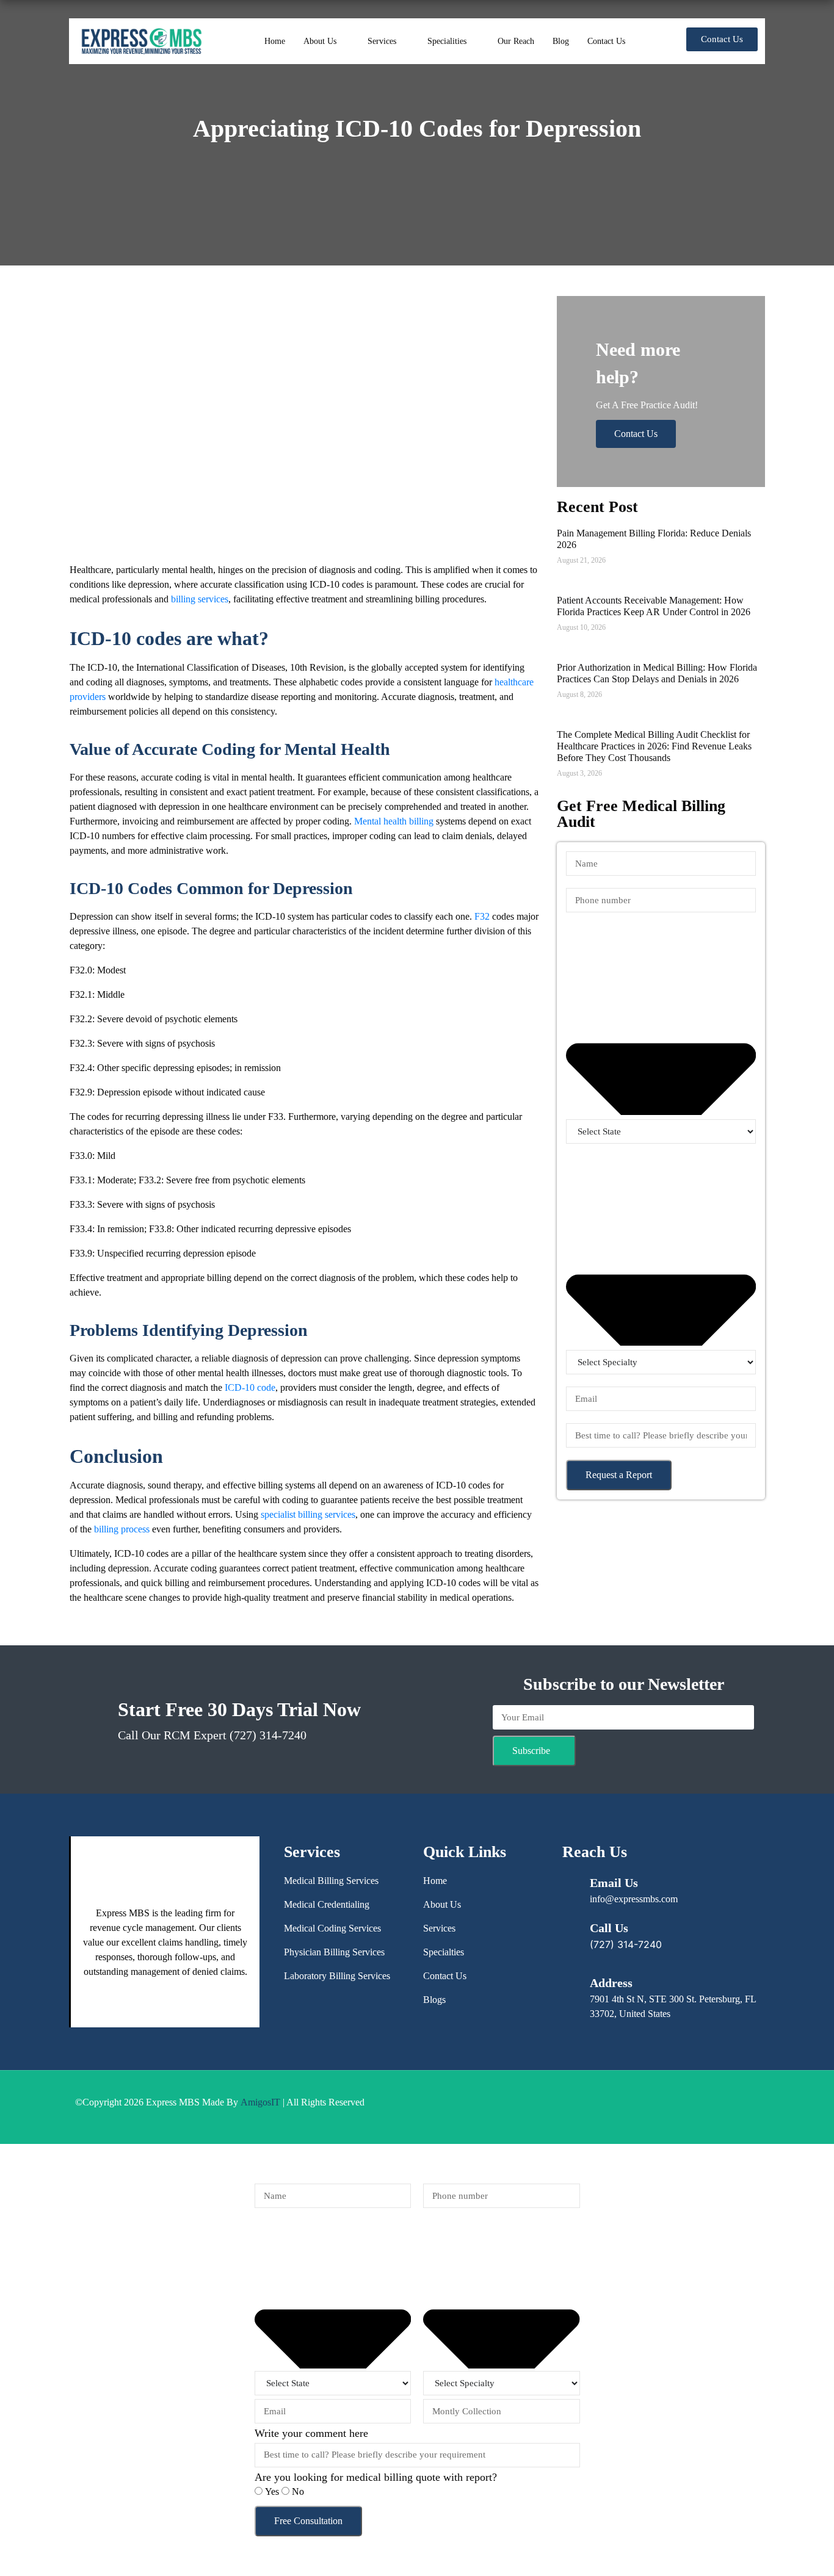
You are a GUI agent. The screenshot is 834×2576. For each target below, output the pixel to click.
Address (611, 1983)
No (298, 2491)
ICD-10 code (250, 1387)
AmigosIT (260, 2102)
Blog (561, 41)
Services (382, 41)
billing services (200, 599)
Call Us (609, 1928)
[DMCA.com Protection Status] (475, 2107)
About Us (320, 41)
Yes (273, 2491)
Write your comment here (311, 2433)
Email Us (614, 1883)
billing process (122, 1529)
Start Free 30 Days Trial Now (239, 1709)
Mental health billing (394, 821)
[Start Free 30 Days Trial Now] (90, 1713)
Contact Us (606, 41)
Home (275, 41)
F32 (482, 916)
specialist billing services (308, 1514)
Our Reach (516, 41)
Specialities (447, 41)
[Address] (570, 1981)
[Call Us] (570, 1926)
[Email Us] (570, 1881)
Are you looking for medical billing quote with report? (376, 2477)
